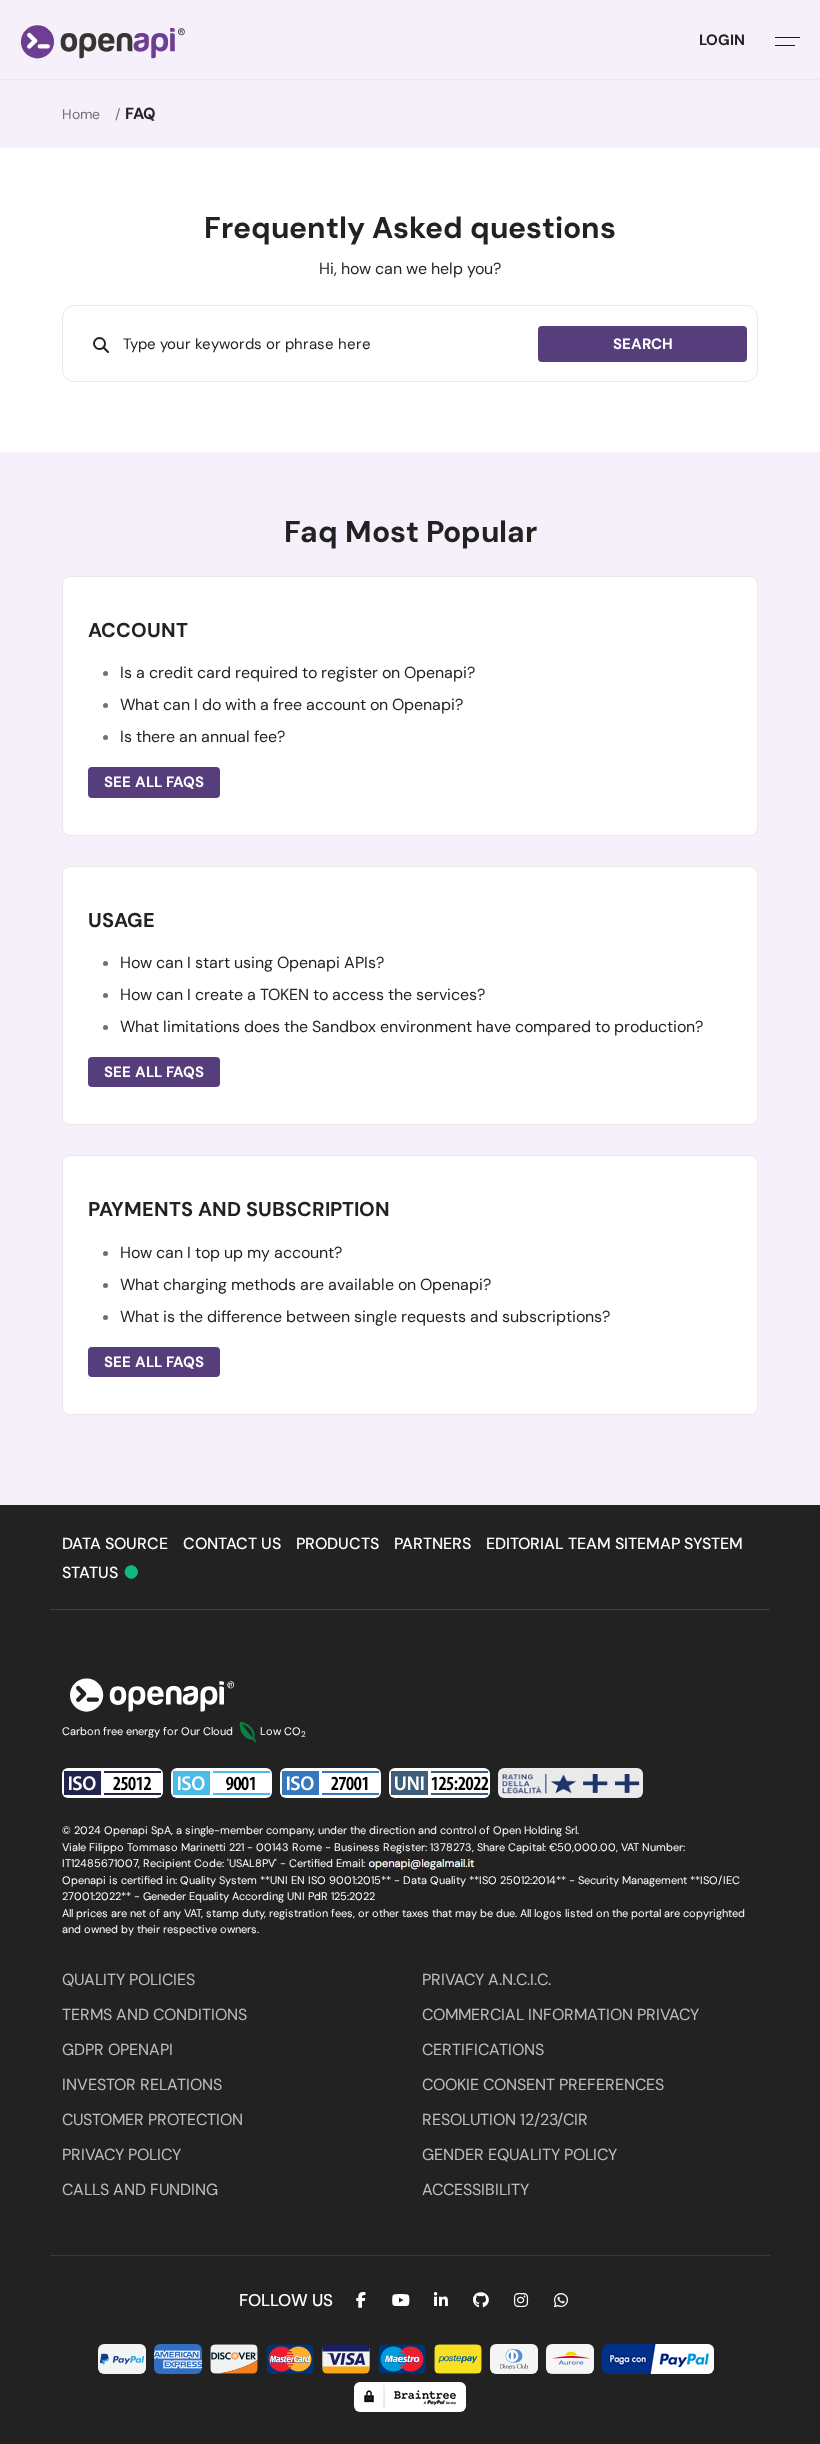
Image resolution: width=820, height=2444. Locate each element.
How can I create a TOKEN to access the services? (302, 994)
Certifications (483, 2049)
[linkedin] (441, 2300)
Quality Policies (128, 1979)
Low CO (283, 1731)
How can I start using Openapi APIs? (252, 962)
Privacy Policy (121, 2154)
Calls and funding (140, 2189)
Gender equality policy (519, 2154)
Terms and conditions (154, 2014)
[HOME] (103, 40)
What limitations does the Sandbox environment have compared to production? (411, 1026)
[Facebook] (361, 2300)
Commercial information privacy (560, 2014)
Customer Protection (152, 2119)
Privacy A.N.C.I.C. (486, 1979)
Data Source (115, 1543)
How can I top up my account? (231, 1252)
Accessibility (475, 2189)
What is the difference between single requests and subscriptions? (365, 1316)
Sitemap (647, 1543)
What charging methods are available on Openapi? (305, 1284)
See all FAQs (154, 782)
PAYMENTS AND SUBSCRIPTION (239, 1209)
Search (643, 344)
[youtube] (401, 2300)
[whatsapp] (561, 2300)
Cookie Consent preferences (543, 2084)
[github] (481, 2300)
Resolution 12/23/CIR (505, 2119)
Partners (432, 1543)
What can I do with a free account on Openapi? (291, 704)
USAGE (121, 920)
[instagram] (521, 2300)
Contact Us (232, 1543)
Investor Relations (142, 2084)
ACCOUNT (138, 630)
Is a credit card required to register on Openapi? (297, 672)
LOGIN (722, 40)
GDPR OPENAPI (117, 2049)
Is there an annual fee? (202, 736)
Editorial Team (548, 1543)
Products (337, 1543)
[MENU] (787, 40)
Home (81, 114)
